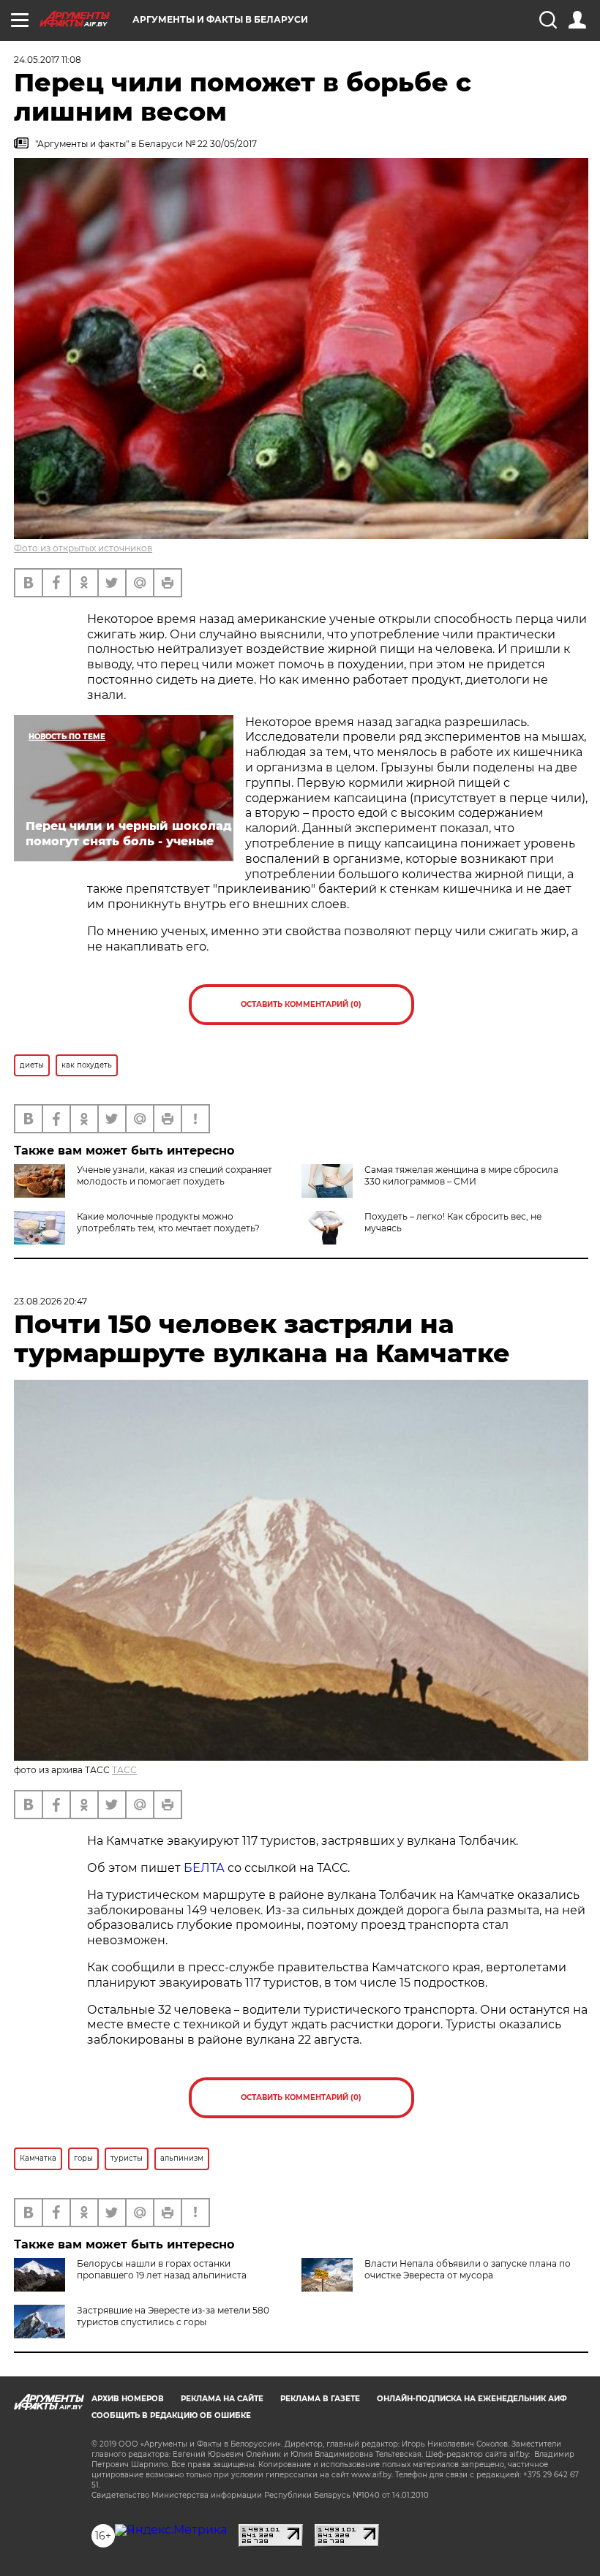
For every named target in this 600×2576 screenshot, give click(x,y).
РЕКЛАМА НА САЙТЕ (222, 2399)
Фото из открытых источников (83, 548)
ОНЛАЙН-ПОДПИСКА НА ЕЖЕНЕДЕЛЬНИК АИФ (472, 2399)
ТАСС (124, 1770)
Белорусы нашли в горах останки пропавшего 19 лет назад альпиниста (162, 2269)
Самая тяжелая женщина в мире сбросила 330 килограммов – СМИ (461, 1175)
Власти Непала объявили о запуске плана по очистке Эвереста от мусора (468, 2269)
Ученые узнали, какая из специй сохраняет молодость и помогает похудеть (175, 1175)
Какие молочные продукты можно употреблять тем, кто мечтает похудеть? (168, 1222)
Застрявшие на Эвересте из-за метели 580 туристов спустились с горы (173, 2316)
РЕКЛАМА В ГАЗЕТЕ (320, 2399)
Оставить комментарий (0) (301, 1004)
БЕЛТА (204, 1868)
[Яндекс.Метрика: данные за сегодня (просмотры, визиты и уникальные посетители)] (171, 2530)
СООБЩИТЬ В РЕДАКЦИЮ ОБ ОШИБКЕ (171, 2416)
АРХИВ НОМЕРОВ (128, 2399)
